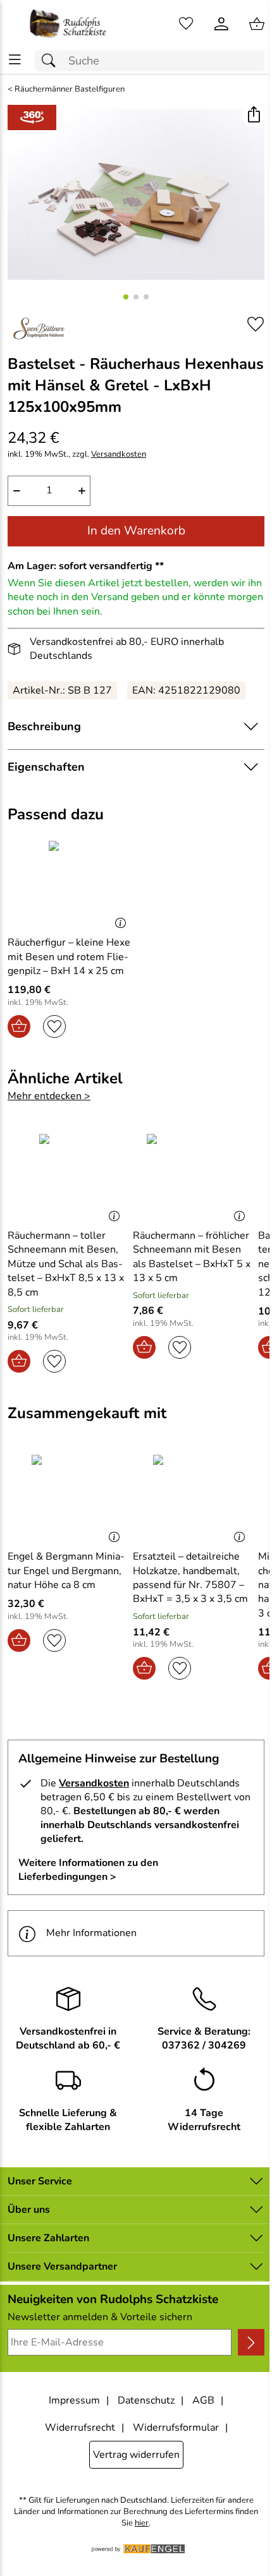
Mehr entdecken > (49, 1096)
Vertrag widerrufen (136, 2455)
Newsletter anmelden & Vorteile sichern (100, 2317)
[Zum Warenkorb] (257, 24)
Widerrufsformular (176, 2428)
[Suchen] (52, 61)
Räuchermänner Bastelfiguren (70, 89)
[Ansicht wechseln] (32, 117)
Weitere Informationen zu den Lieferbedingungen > (88, 1870)
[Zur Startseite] (68, 24)
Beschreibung (44, 726)
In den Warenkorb (136, 531)
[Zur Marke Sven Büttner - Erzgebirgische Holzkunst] (39, 329)
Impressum (74, 2400)
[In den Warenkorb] (19, 1026)
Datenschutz (146, 2400)
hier (142, 2523)
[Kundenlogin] (221, 24)
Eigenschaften (46, 767)
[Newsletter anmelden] (251, 2342)
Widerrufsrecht (80, 2428)
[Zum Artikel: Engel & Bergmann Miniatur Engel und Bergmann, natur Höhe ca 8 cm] (67, 1497)
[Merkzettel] (186, 24)
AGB (203, 2400)
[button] (253, 116)
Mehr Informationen (91, 1933)
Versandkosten (119, 454)
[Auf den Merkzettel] (256, 324)
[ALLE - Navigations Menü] (15, 60)
